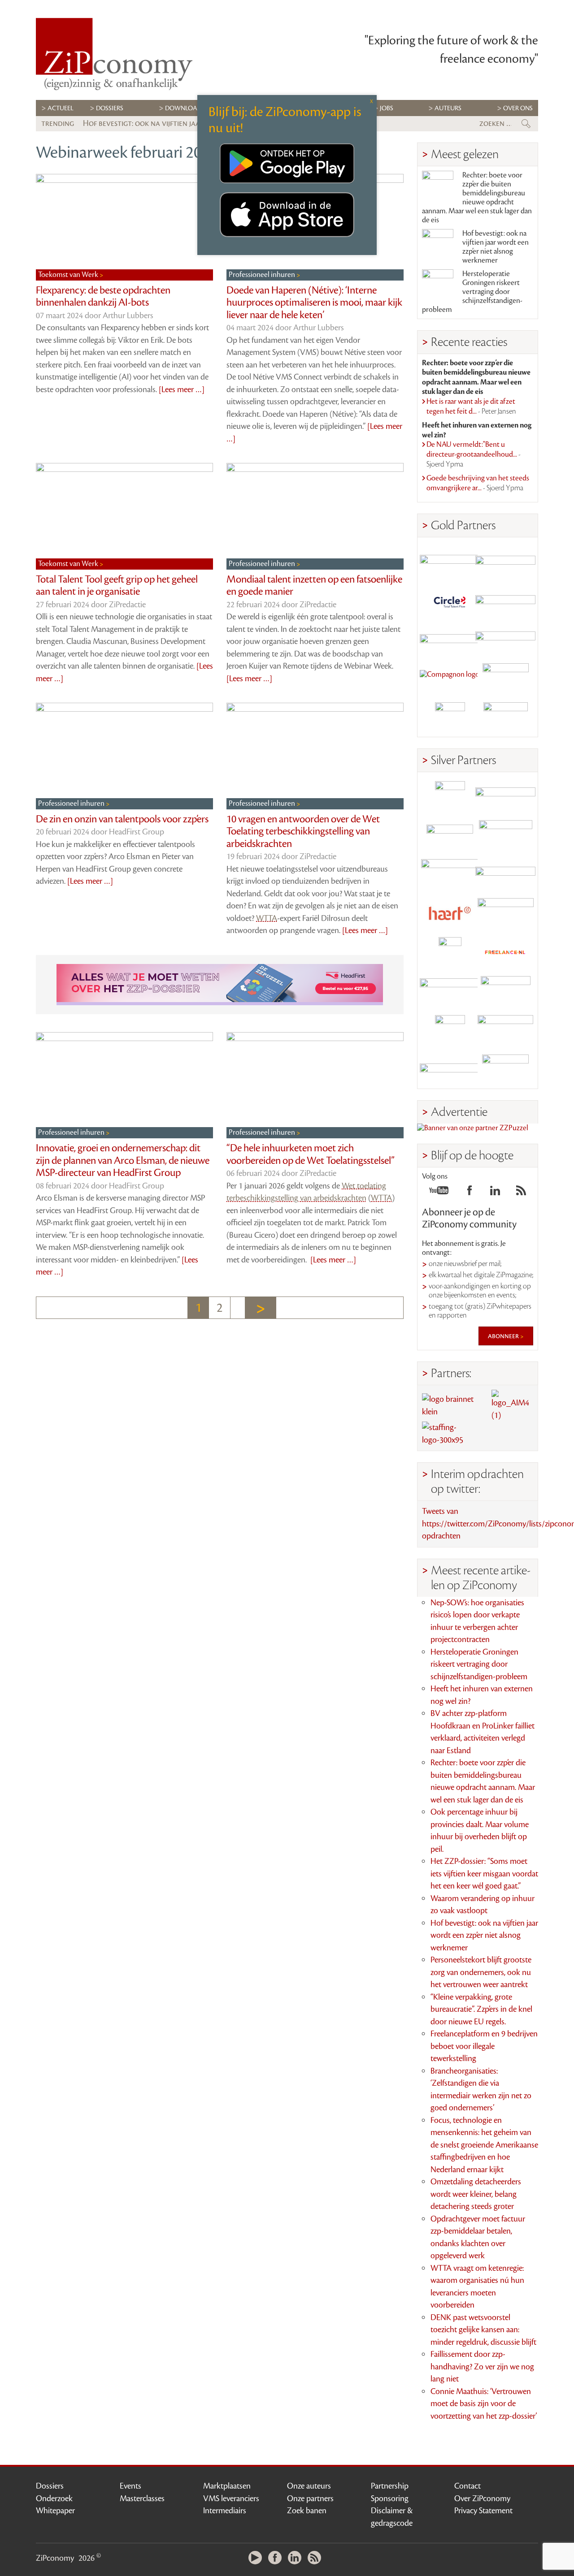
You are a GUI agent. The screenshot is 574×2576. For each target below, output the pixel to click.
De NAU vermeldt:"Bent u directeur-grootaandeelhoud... (474, 454)
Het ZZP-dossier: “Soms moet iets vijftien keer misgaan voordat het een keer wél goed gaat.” (484, 1874)
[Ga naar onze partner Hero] (505, 717)
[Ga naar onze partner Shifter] (450, 874)
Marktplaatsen (227, 2486)
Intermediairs (225, 2511)
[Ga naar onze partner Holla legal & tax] (505, 913)
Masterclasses (142, 2498)
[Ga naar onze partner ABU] (505, 991)
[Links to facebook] (470, 1193)
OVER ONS (518, 108)
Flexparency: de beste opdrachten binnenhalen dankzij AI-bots (103, 297)
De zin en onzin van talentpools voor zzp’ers (122, 819)
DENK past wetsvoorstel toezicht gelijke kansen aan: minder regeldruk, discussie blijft (483, 2330)
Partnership (390, 2486)
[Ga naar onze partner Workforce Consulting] (505, 835)
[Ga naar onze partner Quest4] (450, 835)
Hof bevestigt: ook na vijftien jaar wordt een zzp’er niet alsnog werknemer (496, 247)
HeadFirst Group (137, 832)
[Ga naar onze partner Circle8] (450, 600)
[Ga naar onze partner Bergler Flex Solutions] (450, 1069)
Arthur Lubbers (128, 316)
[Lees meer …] (182, 389)
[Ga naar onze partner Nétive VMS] (450, 952)
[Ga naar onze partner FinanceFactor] (505, 561)
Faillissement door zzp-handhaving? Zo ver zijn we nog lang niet (482, 2366)
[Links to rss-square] (521, 1193)
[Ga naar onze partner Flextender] (505, 600)
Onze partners (310, 2498)
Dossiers (110, 108)
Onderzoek (54, 2498)
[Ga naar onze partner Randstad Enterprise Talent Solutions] (450, 796)
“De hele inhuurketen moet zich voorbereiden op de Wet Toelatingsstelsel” (311, 1154)
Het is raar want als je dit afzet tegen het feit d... (471, 406)
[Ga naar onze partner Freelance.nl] (505, 952)
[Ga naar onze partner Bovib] (505, 639)
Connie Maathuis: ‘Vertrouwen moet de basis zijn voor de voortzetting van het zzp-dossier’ (484, 2404)
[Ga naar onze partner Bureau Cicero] (450, 1030)
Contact (467, 2486)
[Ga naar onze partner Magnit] (450, 639)
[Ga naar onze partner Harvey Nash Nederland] (450, 717)
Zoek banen (307, 2511)
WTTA (267, 918)
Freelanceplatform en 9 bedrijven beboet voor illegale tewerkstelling (484, 2046)
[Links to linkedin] (495, 1193)
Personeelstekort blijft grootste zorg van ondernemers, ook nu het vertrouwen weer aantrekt (481, 1972)
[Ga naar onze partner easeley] (505, 796)
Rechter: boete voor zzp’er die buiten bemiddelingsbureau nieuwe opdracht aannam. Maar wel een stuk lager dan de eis (477, 198)
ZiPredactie (127, 605)
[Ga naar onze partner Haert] (450, 913)
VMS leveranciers (231, 2498)
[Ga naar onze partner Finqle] (450, 561)
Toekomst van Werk (69, 275)
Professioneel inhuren (263, 275)
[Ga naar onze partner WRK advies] (505, 1069)
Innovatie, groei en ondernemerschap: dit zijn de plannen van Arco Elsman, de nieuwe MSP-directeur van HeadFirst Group (123, 1160)
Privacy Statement (483, 2511)
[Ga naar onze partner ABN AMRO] (505, 874)
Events (130, 2486)
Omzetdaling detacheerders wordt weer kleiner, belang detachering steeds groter (476, 2194)
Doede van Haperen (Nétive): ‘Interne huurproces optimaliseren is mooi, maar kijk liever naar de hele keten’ (314, 303)
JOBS (387, 108)
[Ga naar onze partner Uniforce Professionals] (505, 1030)
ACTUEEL (61, 108)
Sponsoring (390, 2498)
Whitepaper (55, 2511)
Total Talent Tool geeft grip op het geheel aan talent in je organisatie (117, 586)
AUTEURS (448, 108)
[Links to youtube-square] (439, 1193)
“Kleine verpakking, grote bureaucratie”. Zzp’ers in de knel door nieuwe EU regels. (481, 2009)
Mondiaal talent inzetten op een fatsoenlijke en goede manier (314, 586)
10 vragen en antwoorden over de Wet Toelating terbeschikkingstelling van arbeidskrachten (303, 832)
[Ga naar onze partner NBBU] (450, 991)
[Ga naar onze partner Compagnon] (450, 678)
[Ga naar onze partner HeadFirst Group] (505, 678)
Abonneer (504, 1336)
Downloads (185, 108)
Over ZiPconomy (482, 2498)
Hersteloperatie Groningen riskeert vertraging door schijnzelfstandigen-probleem (472, 292)
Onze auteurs (309, 2486)
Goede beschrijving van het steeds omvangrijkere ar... (478, 483)
